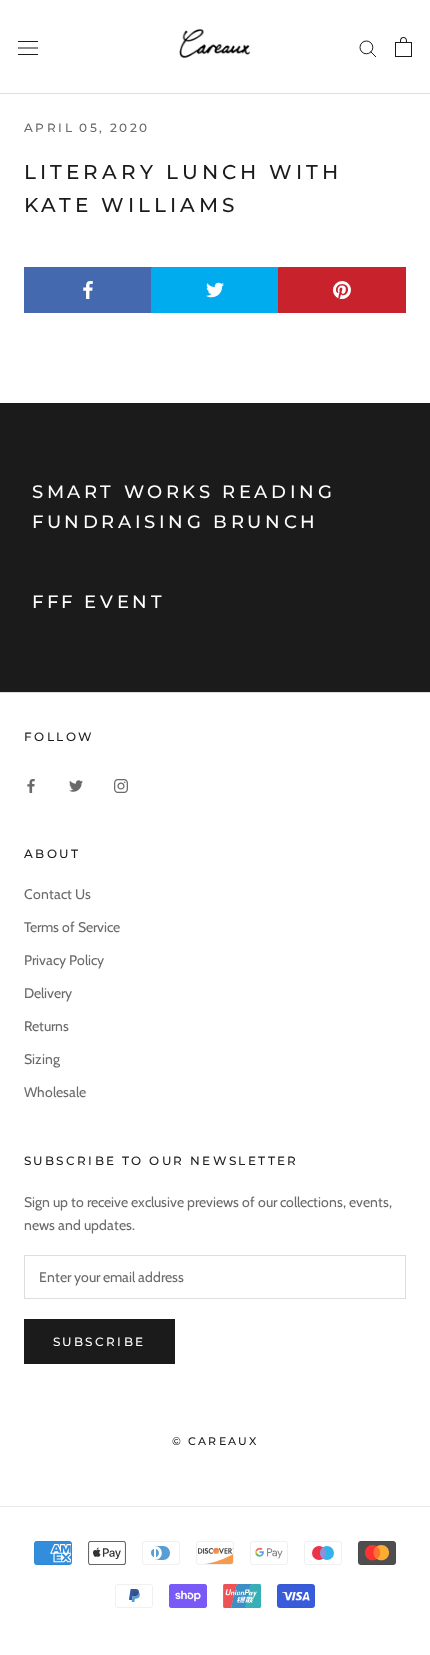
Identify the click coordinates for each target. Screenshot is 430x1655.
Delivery (48, 993)
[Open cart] (403, 47)
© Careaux (215, 1441)
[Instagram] (121, 784)
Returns (46, 1026)
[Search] (368, 47)
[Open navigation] (28, 47)
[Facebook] (31, 784)
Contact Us (57, 894)
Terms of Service (72, 927)
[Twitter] (76, 784)
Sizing (42, 1059)
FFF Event (98, 602)
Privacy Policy (64, 960)
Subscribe (99, 1341)
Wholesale (55, 1092)
